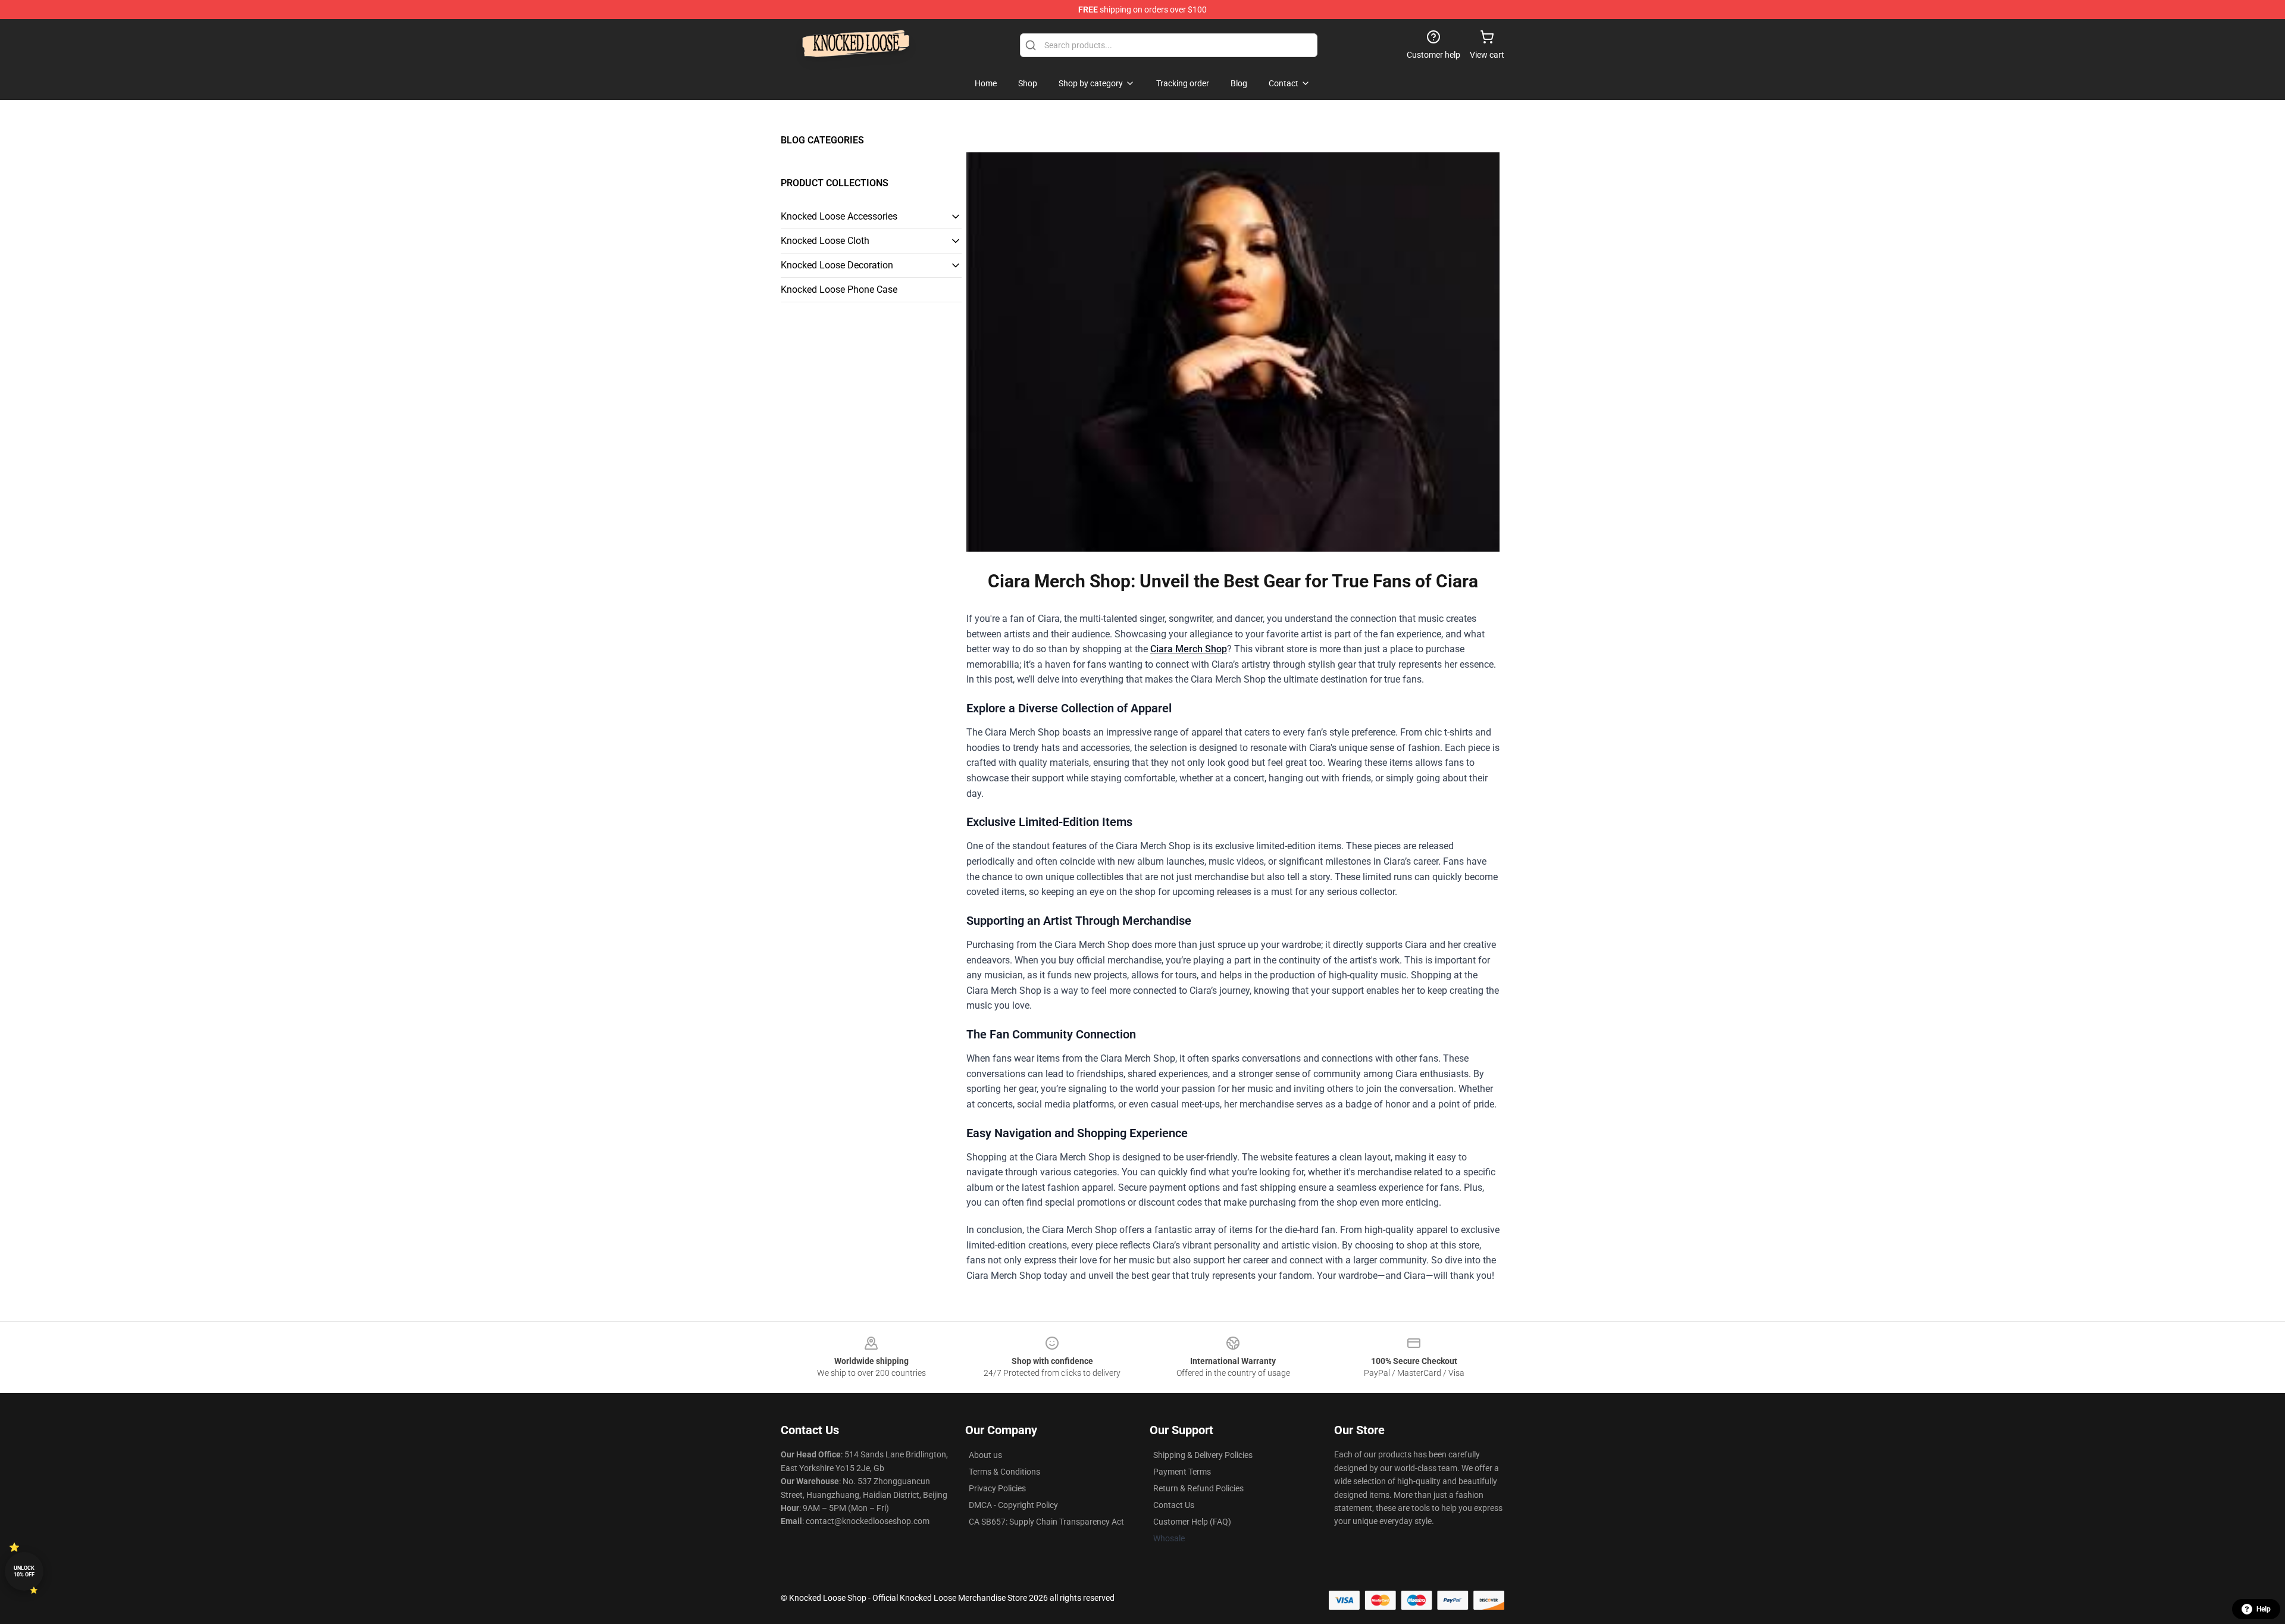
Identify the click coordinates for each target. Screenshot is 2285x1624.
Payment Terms (1182, 1472)
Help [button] (2264, 1609)
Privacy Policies (997, 1488)
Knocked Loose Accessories (839, 216)
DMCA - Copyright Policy (1013, 1505)
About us (985, 1455)
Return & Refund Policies (1198, 1488)
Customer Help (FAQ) (1192, 1522)
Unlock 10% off (24, 1571)
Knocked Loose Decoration (837, 265)
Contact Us (1174, 1505)
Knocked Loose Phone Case (839, 290)
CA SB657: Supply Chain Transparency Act (1046, 1522)
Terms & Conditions (1004, 1472)
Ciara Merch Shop (1189, 649)
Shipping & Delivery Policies (1203, 1455)
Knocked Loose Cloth (825, 241)
